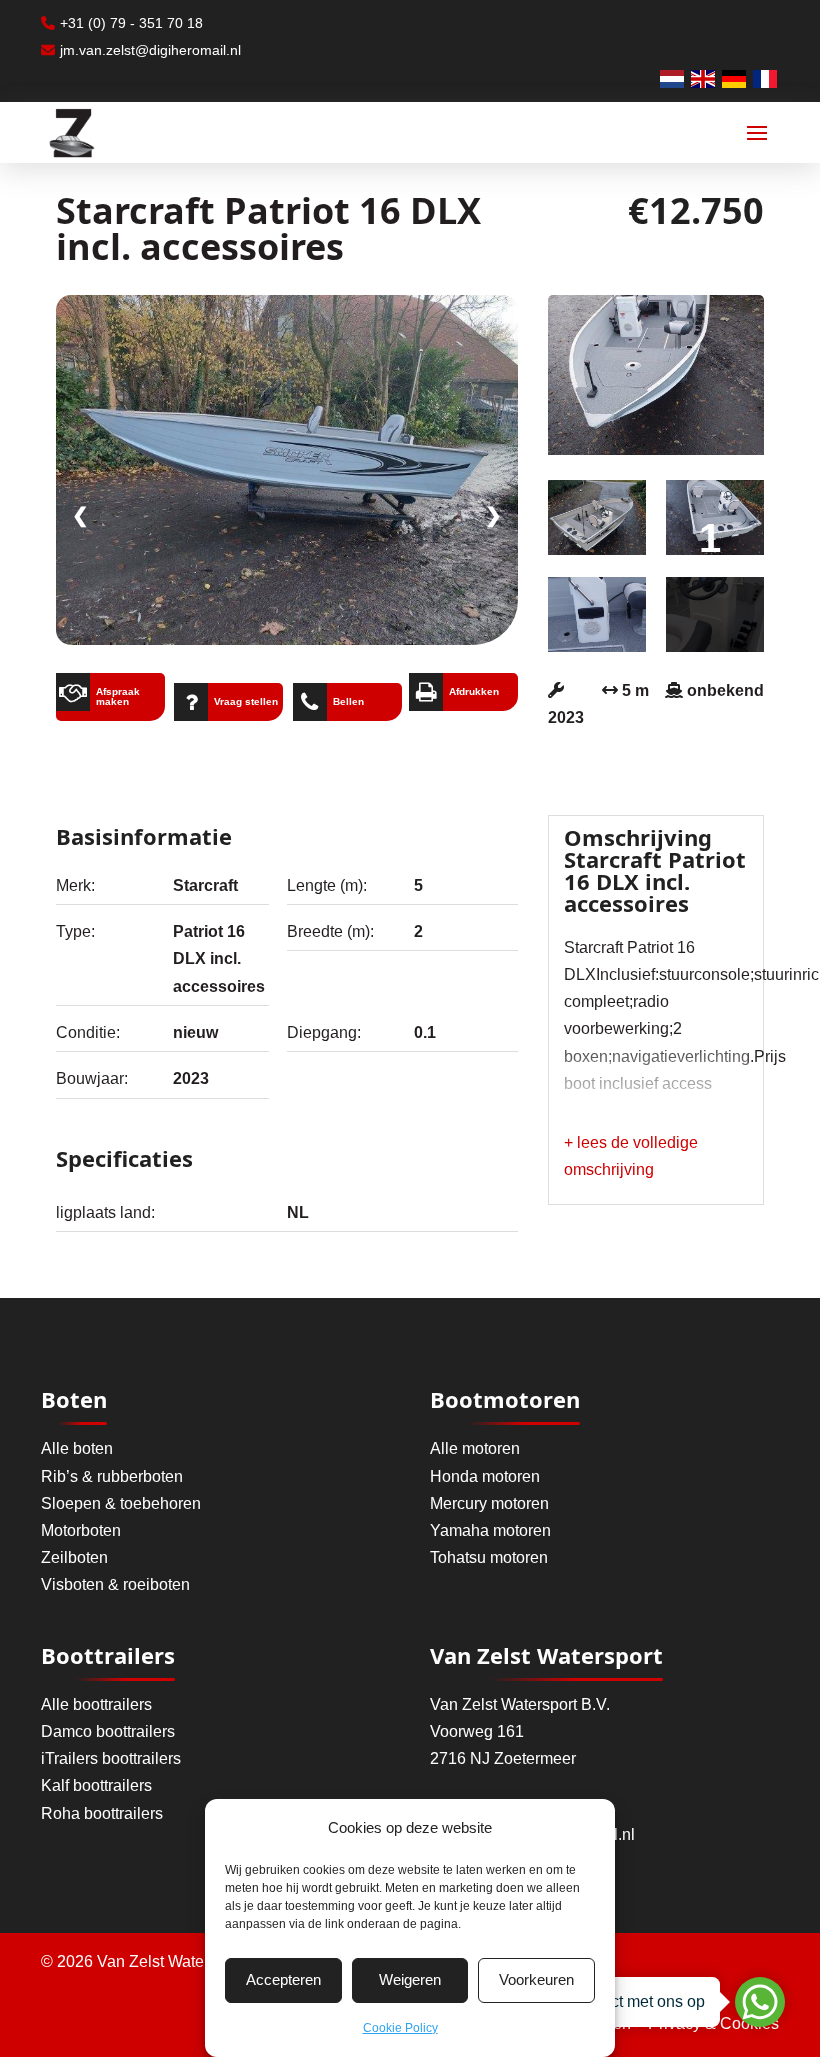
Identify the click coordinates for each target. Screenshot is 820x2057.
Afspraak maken (118, 696)
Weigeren (410, 1979)
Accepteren (283, 1979)
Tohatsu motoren (489, 1557)
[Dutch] (673, 77)
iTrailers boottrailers (111, 1758)
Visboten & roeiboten (115, 1584)
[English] (704, 77)
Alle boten (77, 1448)
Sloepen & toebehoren (121, 1503)
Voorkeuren (536, 1979)
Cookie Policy (400, 2028)
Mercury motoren (489, 1503)
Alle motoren (475, 1448)
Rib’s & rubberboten (112, 1476)
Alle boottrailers (96, 1704)
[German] (735, 77)
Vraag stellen (246, 701)
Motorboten (81, 1530)
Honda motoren (485, 1476)
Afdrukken (474, 691)
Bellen (348, 701)
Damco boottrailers (108, 1731)
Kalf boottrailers (96, 1785)
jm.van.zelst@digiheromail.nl (150, 50)
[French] (766, 77)
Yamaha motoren (490, 1530)
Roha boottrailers (102, 1813)
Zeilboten (74, 1557)
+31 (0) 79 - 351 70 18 (131, 23)
